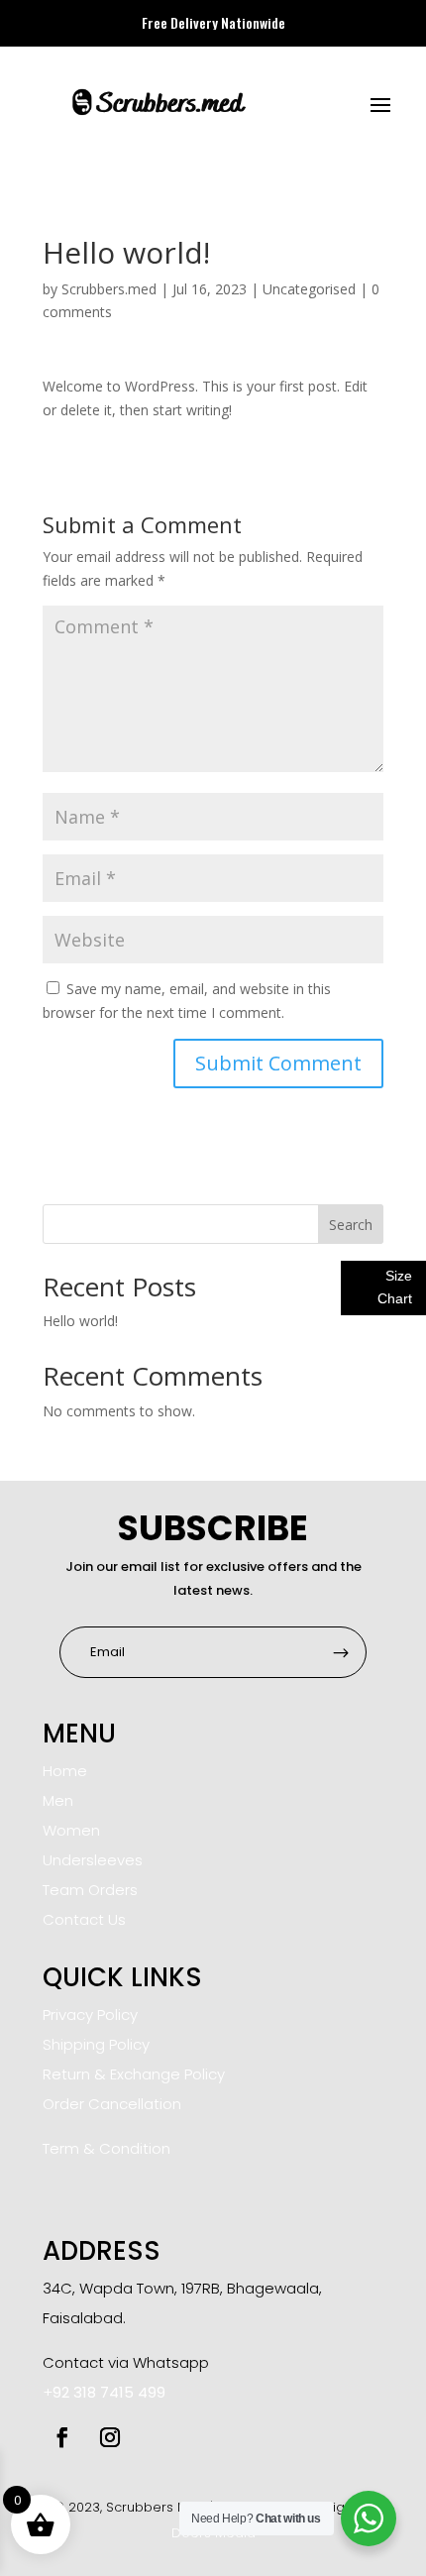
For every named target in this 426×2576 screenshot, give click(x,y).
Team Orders (90, 1890)
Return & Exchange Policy (134, 2074)
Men (58, 1800)
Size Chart (395, 1288)
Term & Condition (106, 2148)
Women (71, 1830)
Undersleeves (93, 1860)
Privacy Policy (90, 2015)
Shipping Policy (96, 2044)
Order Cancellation (112, 2104)
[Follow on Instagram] (110, 2437)
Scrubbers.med (109, 289)
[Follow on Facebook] (62, 2437)
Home (65, 1771)
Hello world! (80, 1321)
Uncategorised (309, 289)
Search (351, 1225)
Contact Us (84, 1919)
